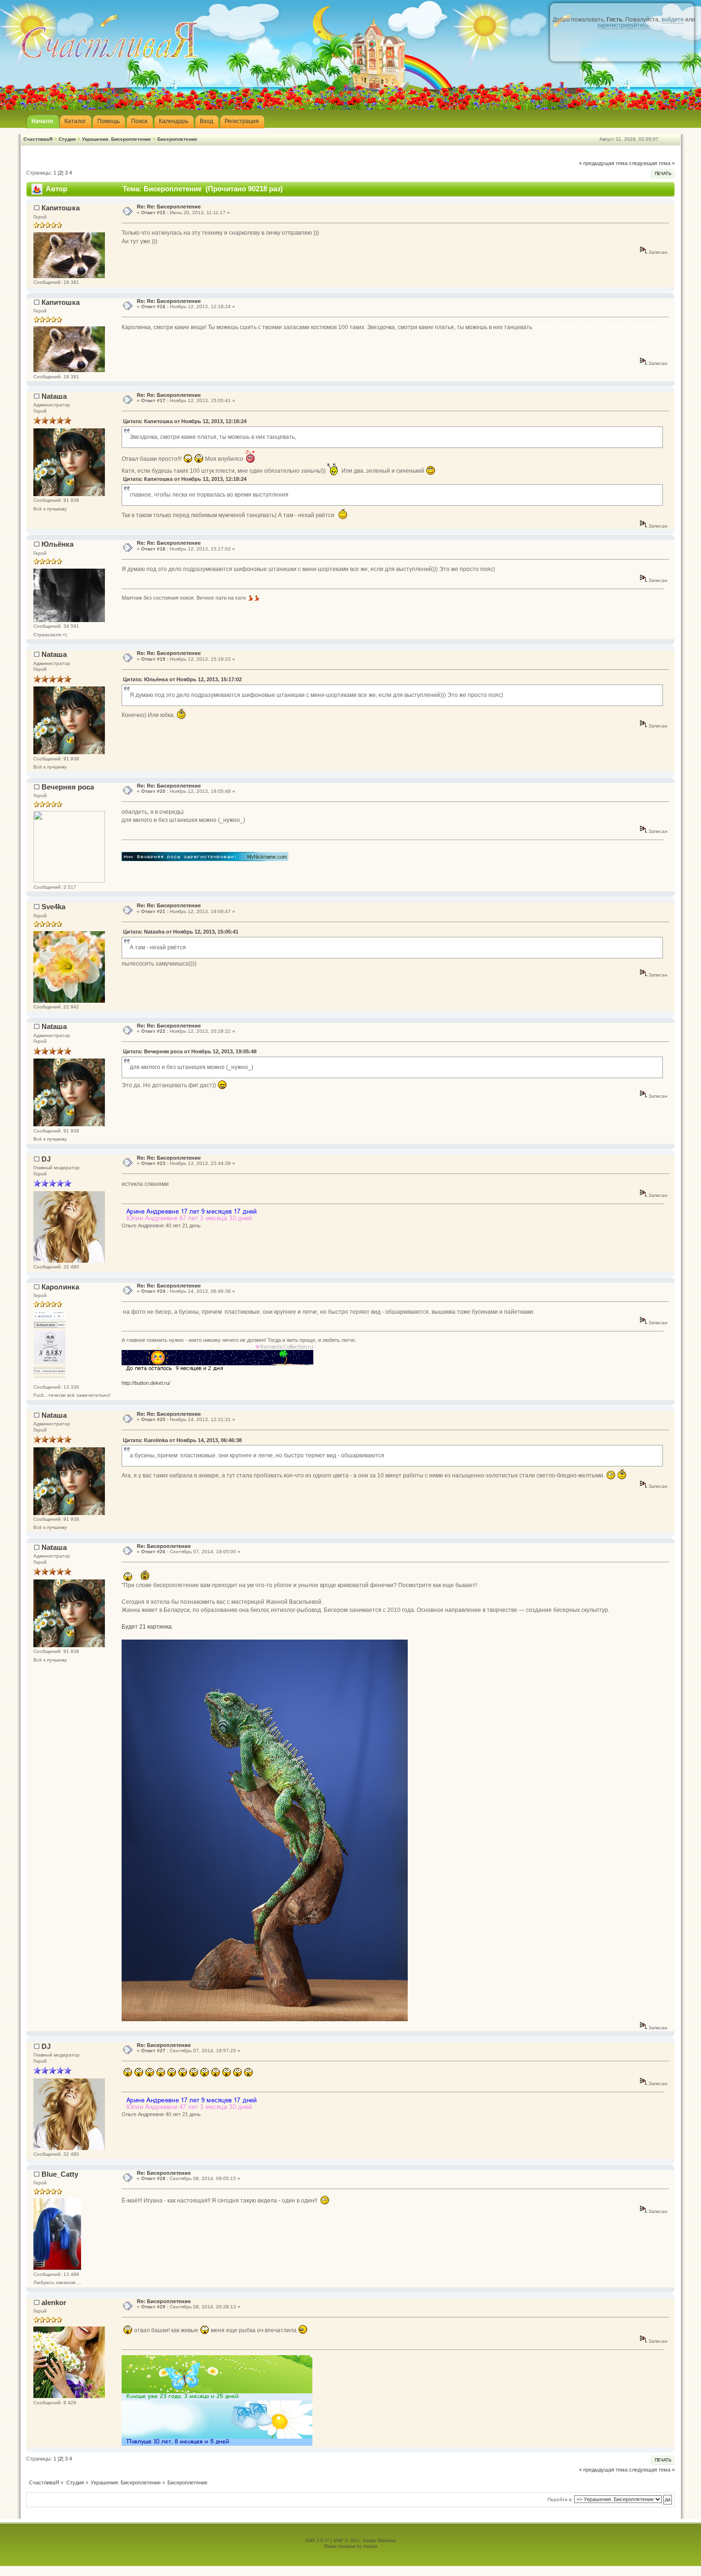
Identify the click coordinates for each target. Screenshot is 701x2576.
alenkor (54, 2302)
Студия (67, 139)
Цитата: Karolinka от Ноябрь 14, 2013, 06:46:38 (182, 1440)
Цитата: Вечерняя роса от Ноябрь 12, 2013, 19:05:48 (190, 1051)
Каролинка (60, 1287)
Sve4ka (53, 907)
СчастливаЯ (38, 139)
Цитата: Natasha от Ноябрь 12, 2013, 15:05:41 (181, 932)
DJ (46, 1159)
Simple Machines (379, 2540)
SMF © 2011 (346, 2540)
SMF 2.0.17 (317, 2540)
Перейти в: (560, 2499)
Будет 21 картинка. (147, 1627)
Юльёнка (57, 544)
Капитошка (61, 208)
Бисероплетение (177, 139)
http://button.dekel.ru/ (146, 1383)
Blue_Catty (60, 2174)
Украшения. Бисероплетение (117, 139)
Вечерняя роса (68, 787)
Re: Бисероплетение (164, 1546)
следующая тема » (652, 163)
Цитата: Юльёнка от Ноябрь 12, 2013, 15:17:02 (182, 679)
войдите (673, 20)
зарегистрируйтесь (623, 25)
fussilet (370, 2546)
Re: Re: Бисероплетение (169, 207)
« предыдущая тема (603, 163)
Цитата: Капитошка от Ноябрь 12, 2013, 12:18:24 (185, 421)
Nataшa (54, 396)
